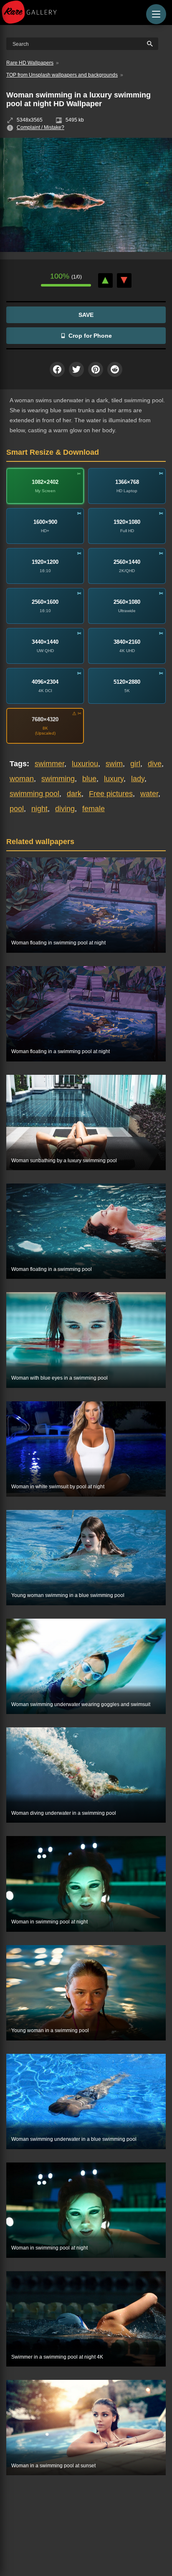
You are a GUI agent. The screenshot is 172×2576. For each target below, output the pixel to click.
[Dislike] (124, 280)
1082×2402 (45, 482)
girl (135, 764)
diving (65, 809)
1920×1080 (127, 522)
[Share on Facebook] (57, 369)
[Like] (105, 280)
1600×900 (45, 522)
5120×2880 (127, 682)
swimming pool (34, 794)
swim (114, 764)
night (39, 809)
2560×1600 (45, 602)
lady (138, 779)
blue (89, 779)
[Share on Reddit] (115, 369)
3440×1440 (45, 642)
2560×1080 (127, 602)
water (149, 794)
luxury (114, 779)
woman (22, 779)
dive (155, 764)
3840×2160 (127, 642)
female (94, 809)
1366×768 (127, 482)
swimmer (49, 764)
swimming (58, 779)
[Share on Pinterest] (96, 369)
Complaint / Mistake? (40, 127)
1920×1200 (45, 562)
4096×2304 (45, 682)
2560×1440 (127, 562)
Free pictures (111, 794)
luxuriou (85, 764)
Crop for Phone (90, 336)
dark (74, 794)
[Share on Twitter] (76, 369)
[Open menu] (156, 14)
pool (17, 809)
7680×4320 (45, 719)
